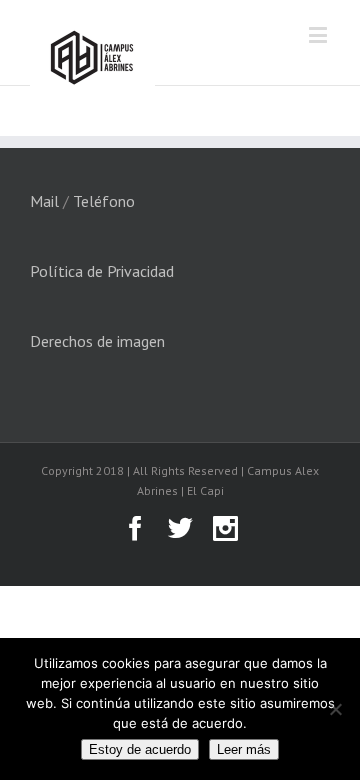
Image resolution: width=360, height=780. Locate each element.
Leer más (244, 749)
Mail (44, 201)
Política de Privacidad (102, 271)
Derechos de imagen (97, 341)
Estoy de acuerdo (140, 749)
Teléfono (104, 201)
